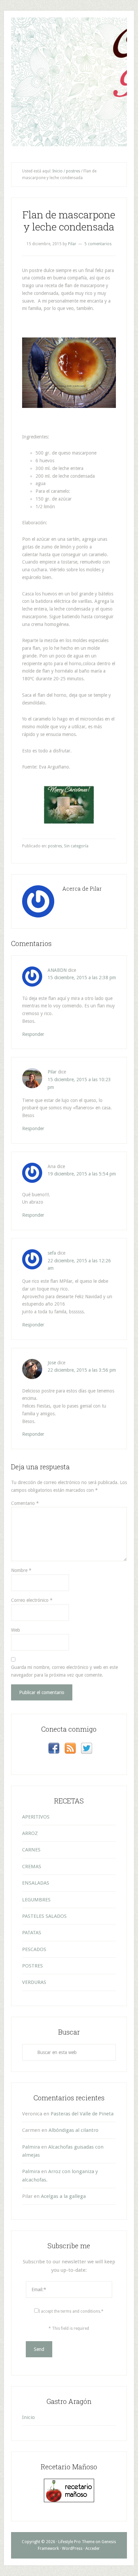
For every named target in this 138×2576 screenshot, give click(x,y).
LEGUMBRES (36, 1900)
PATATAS (32, 1933)
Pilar (52, 1072)
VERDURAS (34, 1982)
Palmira (31, 2147)
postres (55, 846)
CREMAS (32, 1867)
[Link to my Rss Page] (70, 1749)
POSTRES (32, 1966)
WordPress (72, 2548)
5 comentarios (98, 244)
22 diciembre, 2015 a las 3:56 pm (82, 1370)
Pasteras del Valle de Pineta (82, 2114)
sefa (52, 1253)
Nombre (21, 1570)
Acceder (93, 2548)
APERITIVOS (36, 1817)
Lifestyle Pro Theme (76, 2542)
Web (16, 1630)
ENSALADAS (36, 1883)
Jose (52, 1363)
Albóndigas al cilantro (74, 2130)
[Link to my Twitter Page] (87, 1749)
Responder (33, 1034)
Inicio (28, 2417)
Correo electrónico (32, 1600)
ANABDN (57, 970)
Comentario (25, 1503)
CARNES (31, 1850)
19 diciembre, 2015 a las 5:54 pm (82, 1174)
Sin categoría (76, 846)
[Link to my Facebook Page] (54, 1749)
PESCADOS (34, 1949)
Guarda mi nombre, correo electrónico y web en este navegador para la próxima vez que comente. (64, 1671)
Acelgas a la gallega (63, 2196)
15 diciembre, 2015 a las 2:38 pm (82, 978)
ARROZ (30, 1833)
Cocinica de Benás (69, 29)
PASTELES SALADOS (44, 1916)
